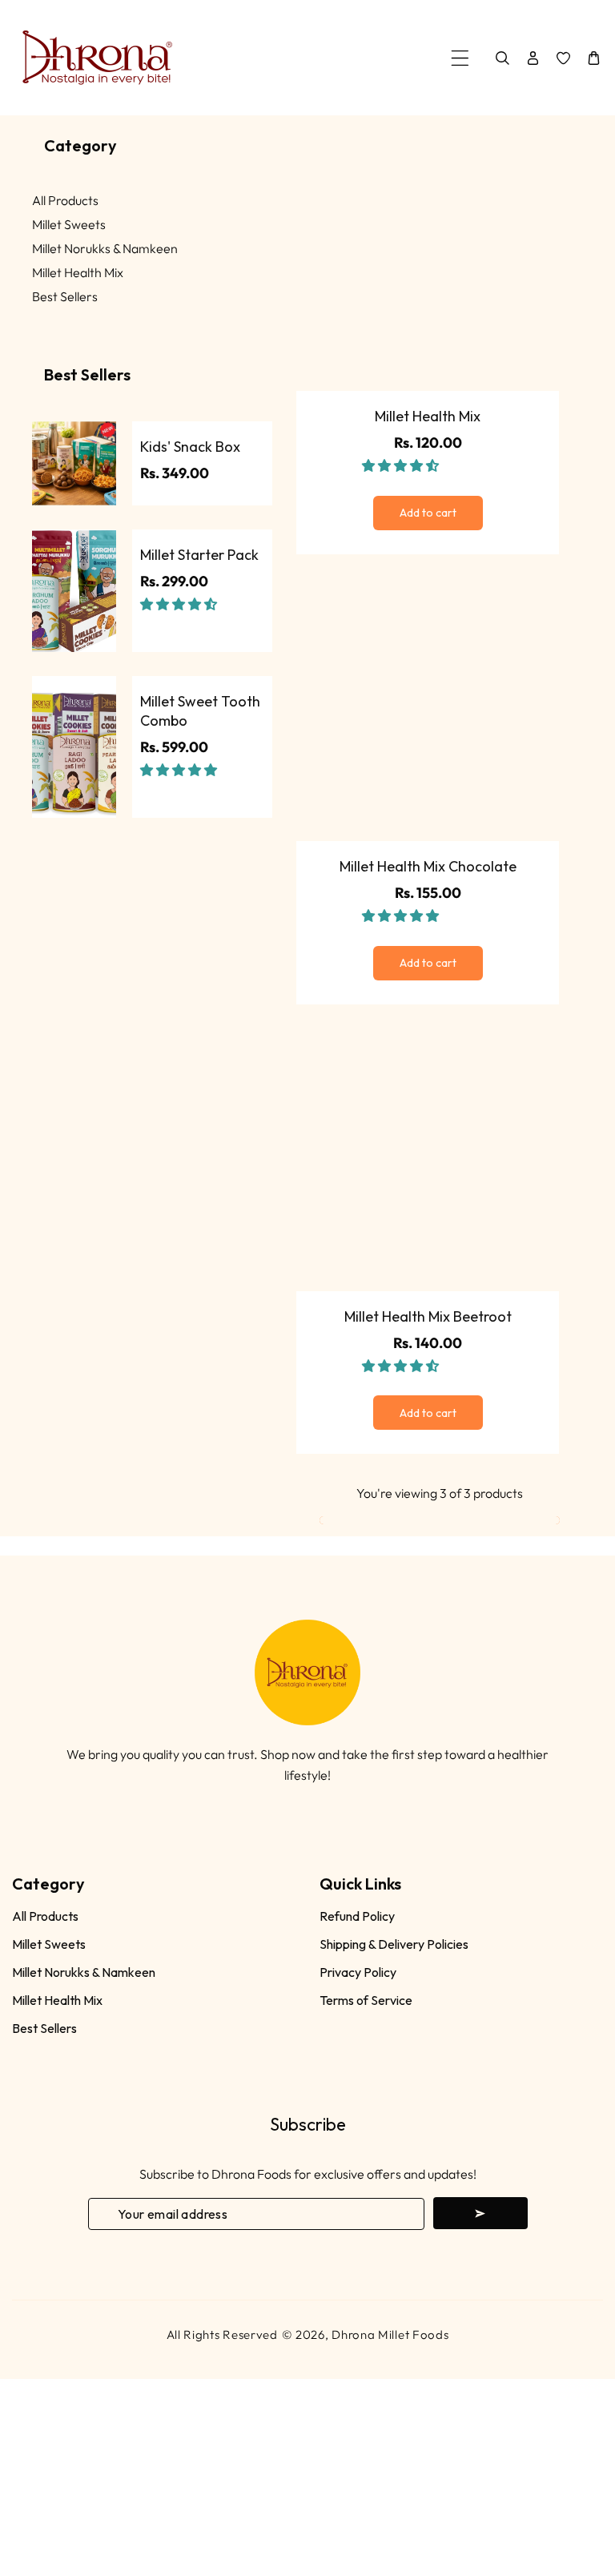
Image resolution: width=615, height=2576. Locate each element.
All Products (65, 200)
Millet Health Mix (78, 272)
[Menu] (460, 58)
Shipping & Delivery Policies (394, 1944)
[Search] (502, 58)
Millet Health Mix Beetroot (428, 1316)
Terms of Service (366, 2000)
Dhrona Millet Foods (390, 2334)
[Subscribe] (480, 2213)
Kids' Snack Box (190, 447)
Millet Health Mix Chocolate (428, 866)
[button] (180, 604)
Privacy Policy (358, 1972)
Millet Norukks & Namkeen (105, 248)
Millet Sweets (69, 224)
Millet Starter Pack (199, 555)
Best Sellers (65, 296)
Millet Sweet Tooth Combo (200, 710)
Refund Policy (357, 1916)
